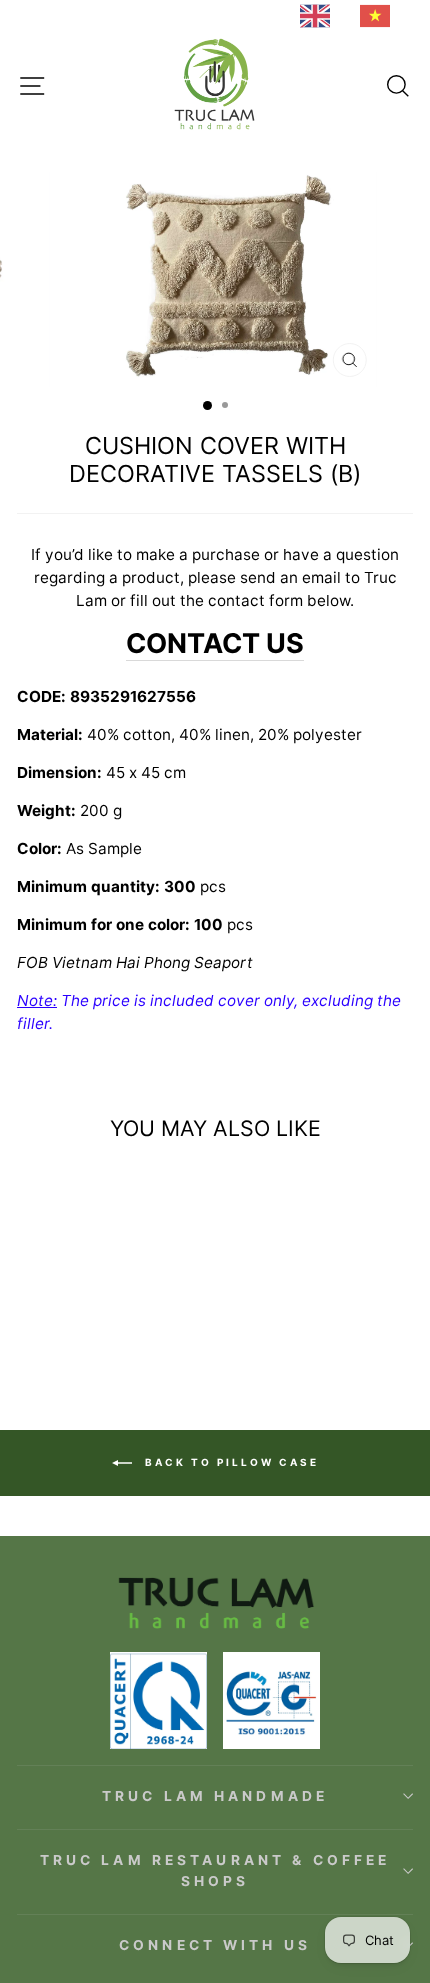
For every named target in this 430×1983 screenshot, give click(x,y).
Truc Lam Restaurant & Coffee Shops (215, 1870)
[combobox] (320, 16)
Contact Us (215, 644)
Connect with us (215, 1945)
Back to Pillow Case (229, 1461)
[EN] (320, 16)
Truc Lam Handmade (215, 1796)
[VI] (380, 16)
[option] (380, 16)
